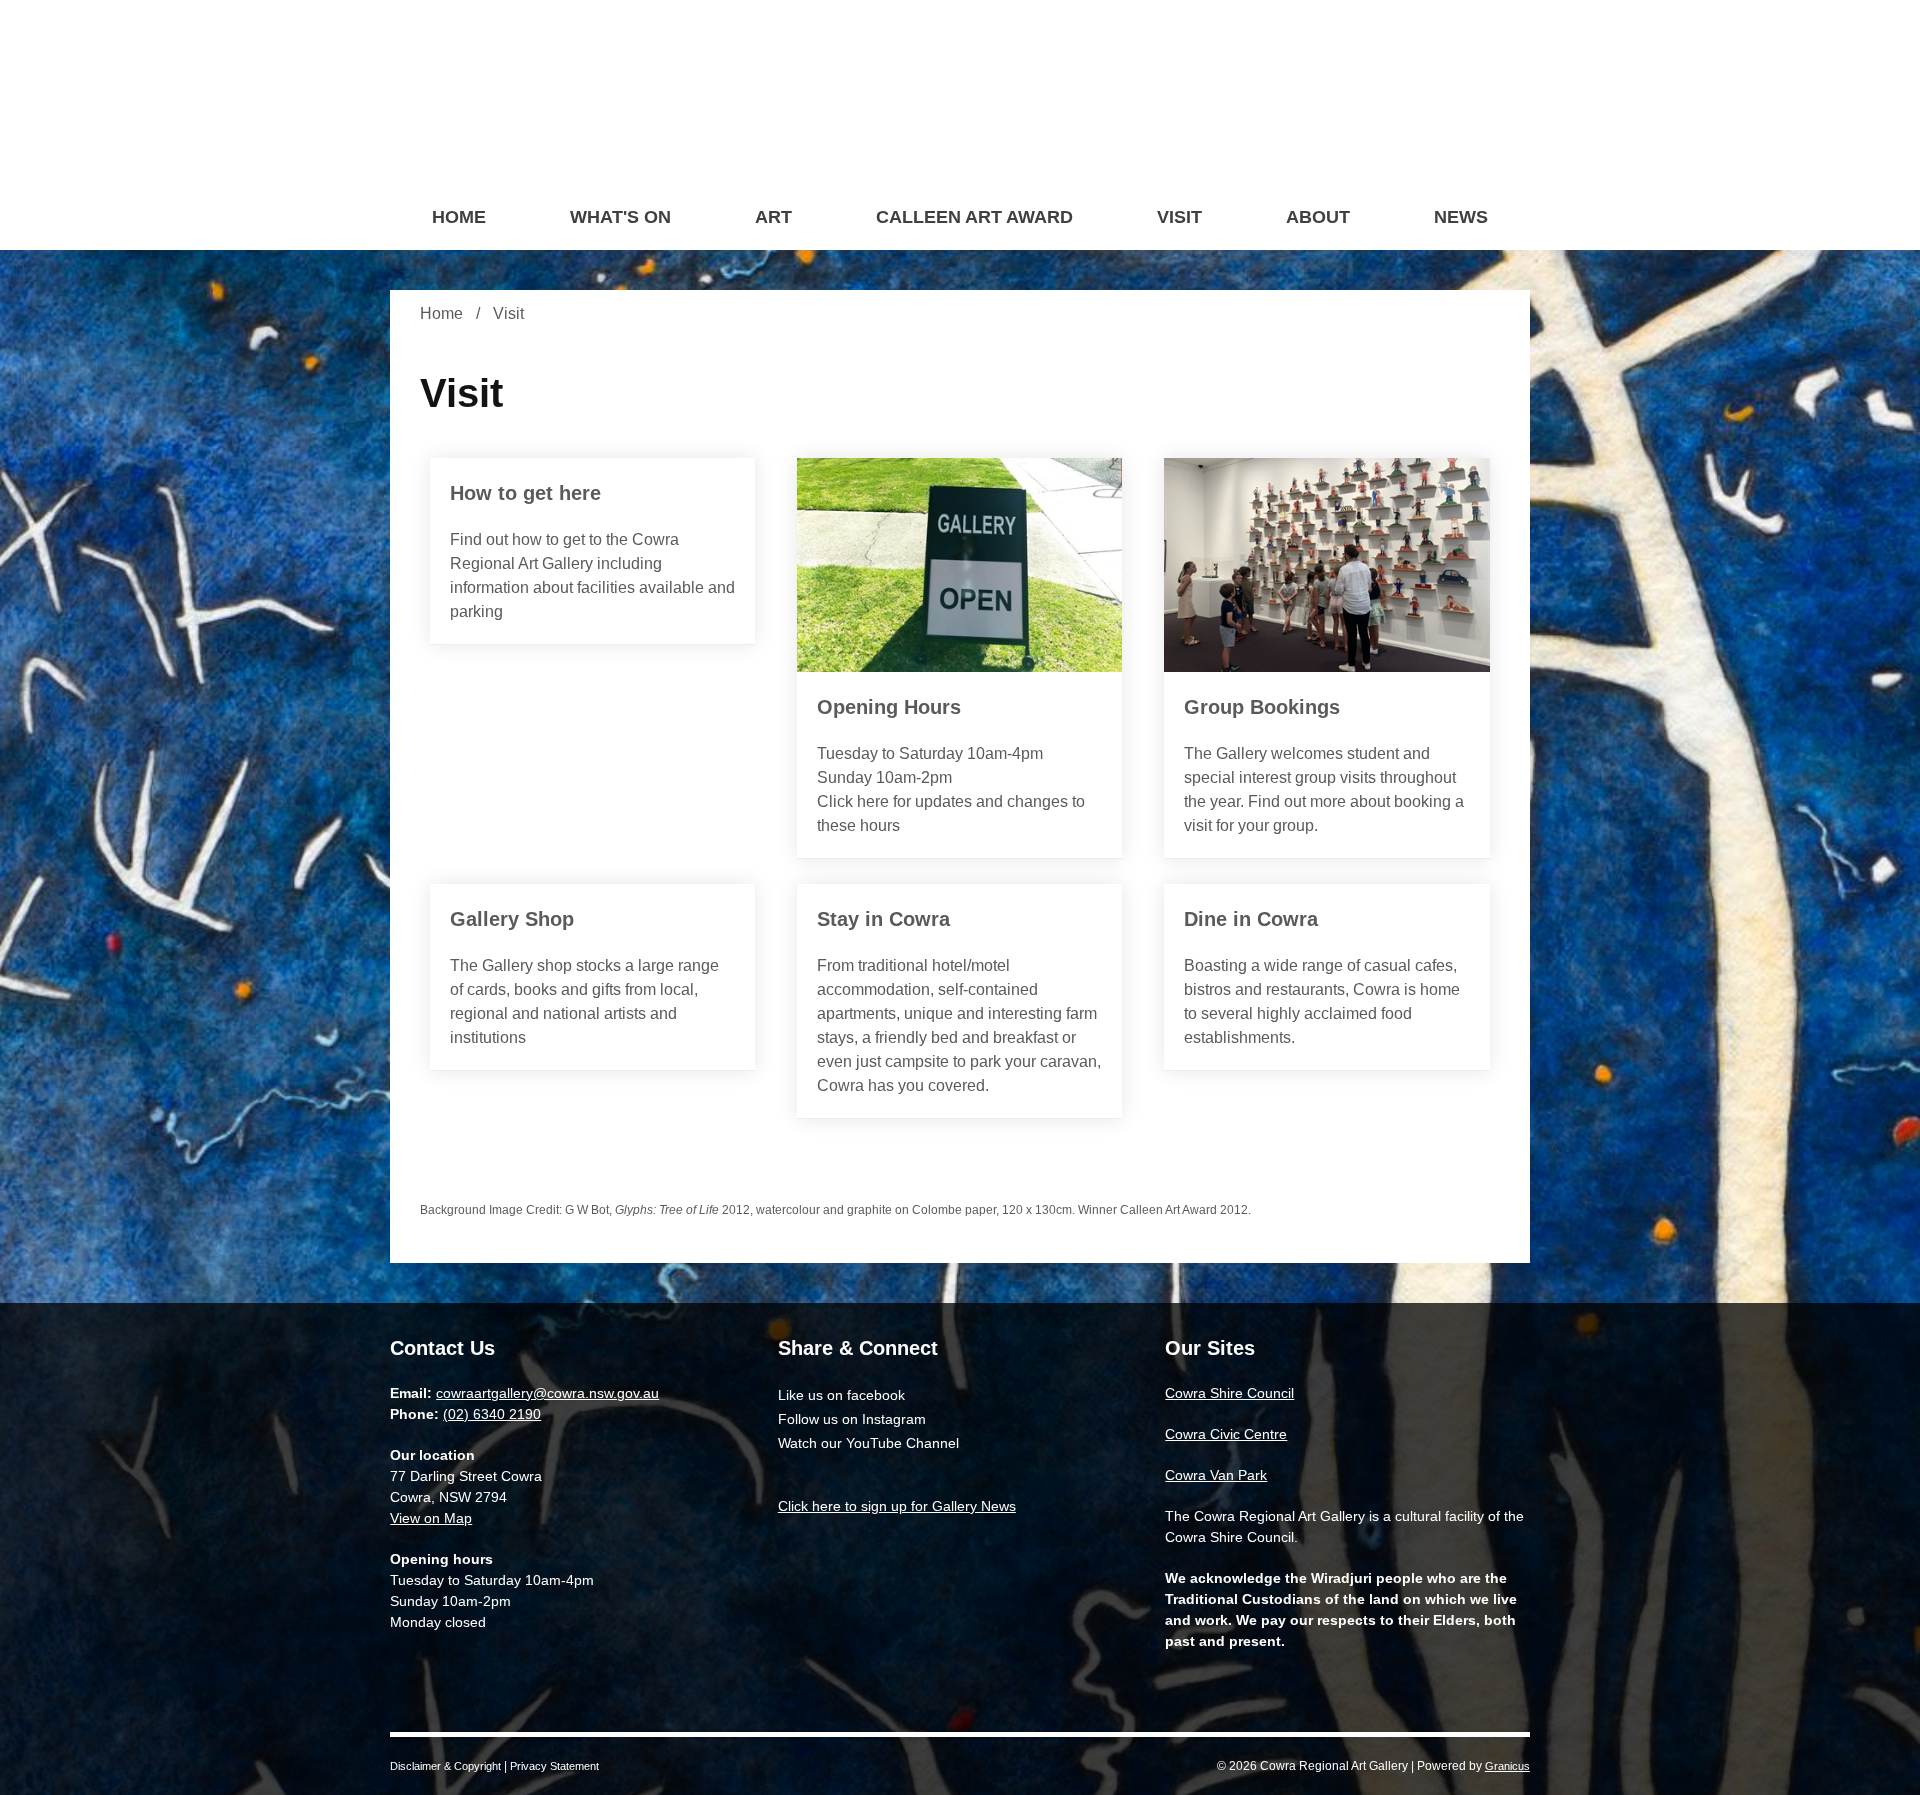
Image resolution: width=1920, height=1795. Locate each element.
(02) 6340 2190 (492, 1414)
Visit (1179, 217)
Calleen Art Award (974, 217)
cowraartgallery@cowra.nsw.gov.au (547, 1393)
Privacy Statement (554, 1766)
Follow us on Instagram (852, 1419)
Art (773, 217)
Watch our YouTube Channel (868, 1443)
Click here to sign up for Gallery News (897, 1506)
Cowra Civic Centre (1226, 1434)
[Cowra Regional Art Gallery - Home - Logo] (968, 95)
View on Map (431, 1518)
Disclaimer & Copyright (445, 1766)
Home (441, 313)
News (1461, 217)
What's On (620, 217)
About (1318, 217)
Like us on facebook (841, 1395)
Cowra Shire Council (1229, 1393)
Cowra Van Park (1216, 1475)
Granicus (1507, 1766)
